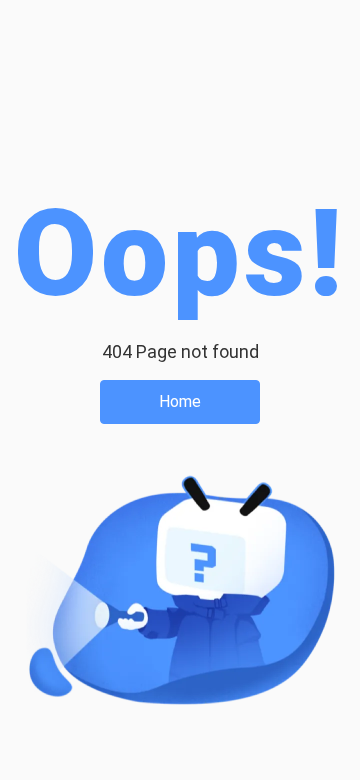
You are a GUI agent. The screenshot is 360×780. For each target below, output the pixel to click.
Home (180, 401)
